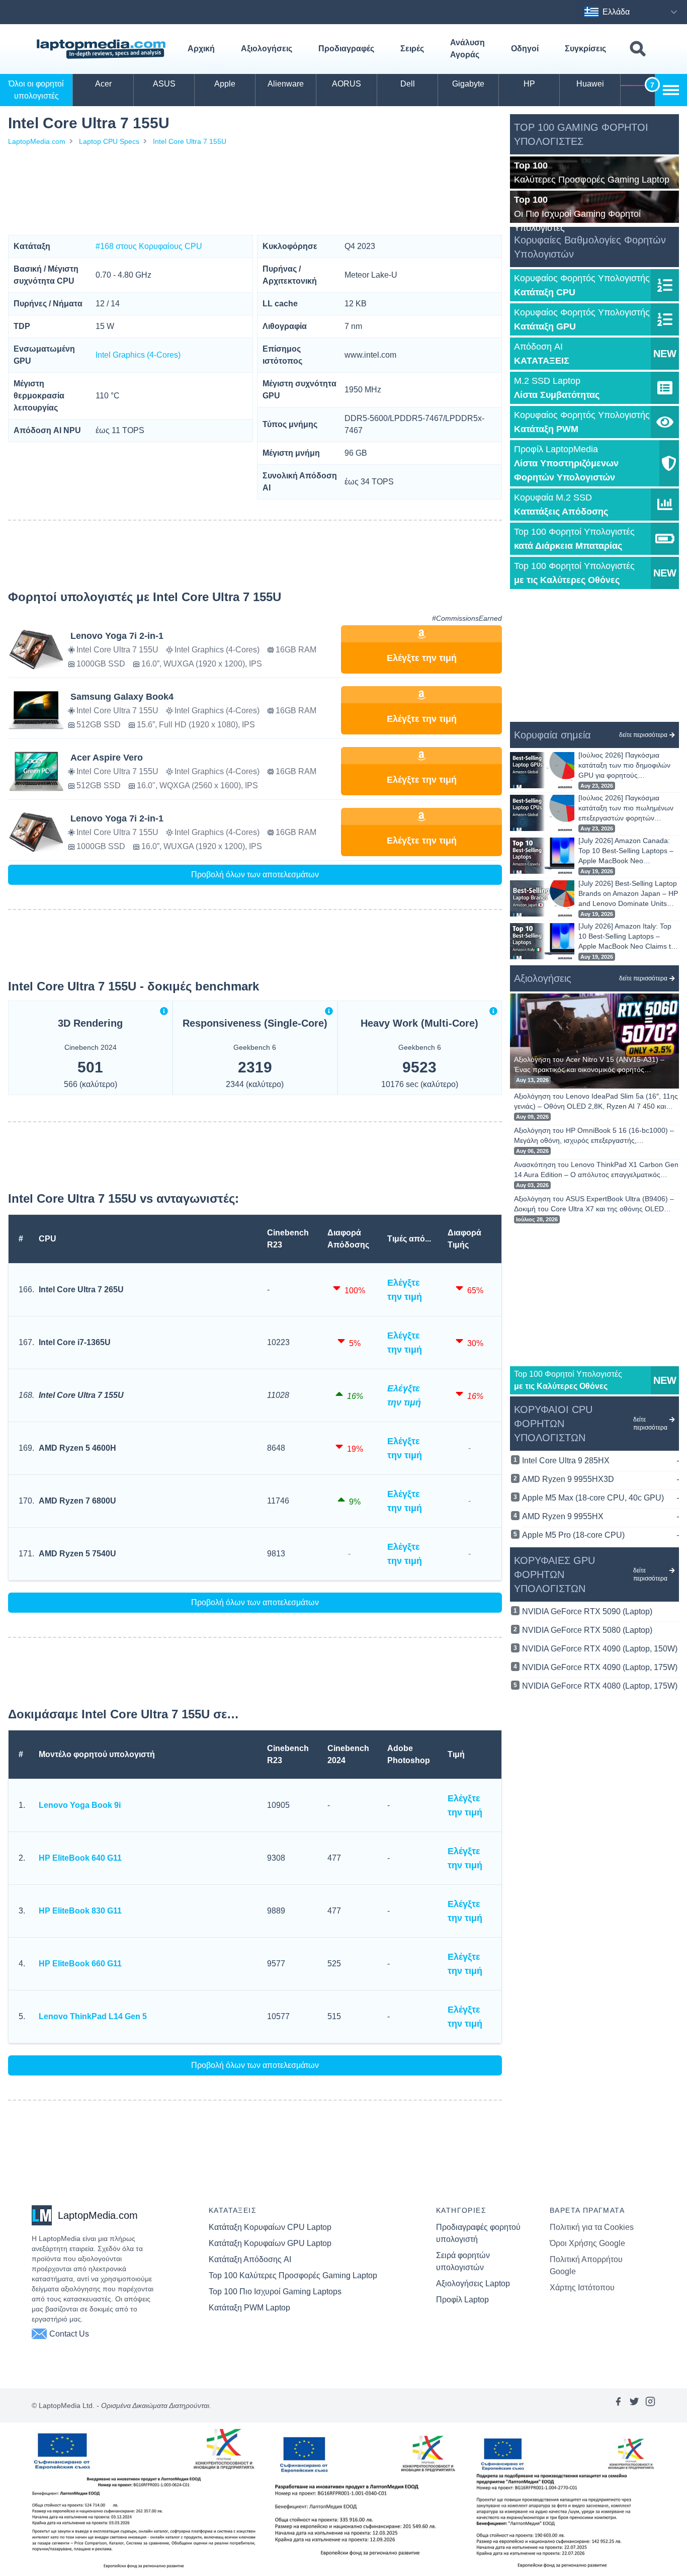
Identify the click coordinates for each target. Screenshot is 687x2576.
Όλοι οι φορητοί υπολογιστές (36, 90)
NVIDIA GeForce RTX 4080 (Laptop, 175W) (600, 1686)
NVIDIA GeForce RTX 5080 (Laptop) (587, 1630)
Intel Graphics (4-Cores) (138, 355)
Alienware (286, 84)
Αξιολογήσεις (267, 49)
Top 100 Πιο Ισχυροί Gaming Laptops (275, 2292)
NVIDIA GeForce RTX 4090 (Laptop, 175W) (600, 1667)
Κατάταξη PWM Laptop (249, 2308)
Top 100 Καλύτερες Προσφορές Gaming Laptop (293, 2275)
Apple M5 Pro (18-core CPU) (600, 1535)
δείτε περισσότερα (643, 735)
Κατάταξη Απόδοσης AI (250, 2259)
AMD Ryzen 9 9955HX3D (600, 1479)
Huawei (590, 84)
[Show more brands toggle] (671, 90)
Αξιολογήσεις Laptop (473, 2283)
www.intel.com (370, 355)
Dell (408, 84)
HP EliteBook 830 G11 (80, 1911)
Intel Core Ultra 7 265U (81, 1290)
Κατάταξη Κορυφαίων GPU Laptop (270, 2243)
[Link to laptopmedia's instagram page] (650, 2405)
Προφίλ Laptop (462, 2300)
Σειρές (412, 49)
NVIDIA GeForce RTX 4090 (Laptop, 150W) (600, 1649)
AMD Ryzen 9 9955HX (600, 1516)
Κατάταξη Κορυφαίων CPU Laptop (270, 2227)
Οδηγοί (525, 49)
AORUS (347, 84)
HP (529, 84)
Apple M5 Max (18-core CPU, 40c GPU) (600, 1498)
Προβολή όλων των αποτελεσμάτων (255, 875)
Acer (103, 84)
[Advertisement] (255, 191)
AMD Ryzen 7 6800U (77, 1501)
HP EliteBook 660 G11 (80, 1964)
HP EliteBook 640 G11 (80, 1858)
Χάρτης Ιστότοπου (582, 2288)
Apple (225, 84)
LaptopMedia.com (37, 141)
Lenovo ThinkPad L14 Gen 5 (93, 2016)
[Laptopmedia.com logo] (103, 49)
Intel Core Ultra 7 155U (190, 141)
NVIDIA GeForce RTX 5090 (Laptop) (587, 1611)
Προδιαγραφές (346, 49)
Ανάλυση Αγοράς (467, 49)
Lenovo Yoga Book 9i (80, 1805)
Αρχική (201, 49)
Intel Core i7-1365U (75, 1342)
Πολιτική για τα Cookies (592, 2227)
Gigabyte (468, 84)
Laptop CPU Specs (109, 141)
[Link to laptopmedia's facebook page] (618, 2405)
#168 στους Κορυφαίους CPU (149, 246)
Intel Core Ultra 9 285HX (600, 1461)
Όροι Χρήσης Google (587, 2243)
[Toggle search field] (638, 49)
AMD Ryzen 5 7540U (77, 1554)
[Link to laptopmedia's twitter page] (634, 2405)
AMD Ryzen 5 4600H (77, 1448)
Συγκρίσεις (585, 49)
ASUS (164, 84)
